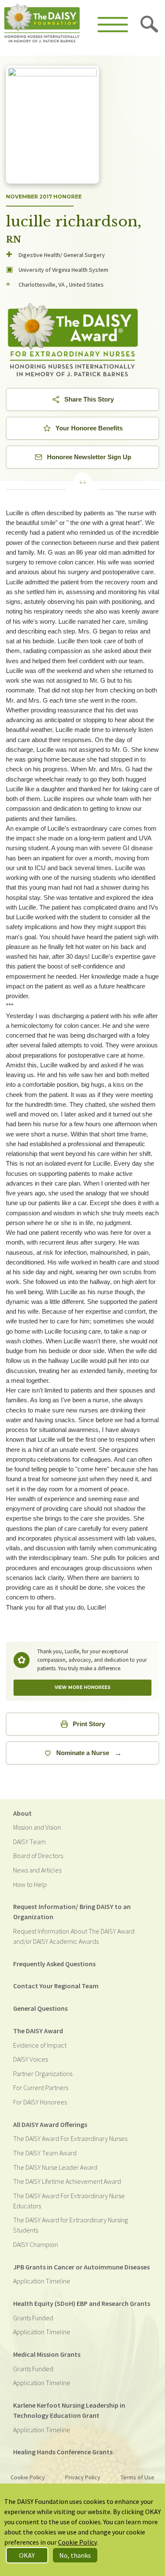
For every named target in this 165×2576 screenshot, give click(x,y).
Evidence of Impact (40, 2045)
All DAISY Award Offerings (50, 2124)
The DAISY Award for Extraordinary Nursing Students (70, 2225)
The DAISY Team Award (45, 2153)
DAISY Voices (30, 2059)
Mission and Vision (37, 1827)
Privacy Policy (83, 2477)
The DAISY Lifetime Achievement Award (67, 2181)
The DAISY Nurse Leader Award (55, 2167)
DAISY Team (29, 1842)
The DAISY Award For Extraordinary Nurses (70, 2138)
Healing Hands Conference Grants (63, 2452)
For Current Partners (41, 2088)
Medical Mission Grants (47, 2354)
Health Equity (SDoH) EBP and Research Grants (82, 2303)
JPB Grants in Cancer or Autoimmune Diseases (81, 2267)
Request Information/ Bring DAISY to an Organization (72, 1912)
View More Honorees (82, 1687)
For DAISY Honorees (40, 2102)
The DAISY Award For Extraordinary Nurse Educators (69, 2201)
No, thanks (75, 2555)
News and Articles (37, 1870)
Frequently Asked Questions (54, 1964)
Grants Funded (33, 2318)
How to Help (30, 1884)
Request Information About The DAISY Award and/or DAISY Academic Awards (74, 1936)
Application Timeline (42, 2281)
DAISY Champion (36, 2244)
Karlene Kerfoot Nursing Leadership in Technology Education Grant (69, 2410)
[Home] (42, 24)
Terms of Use (137, 2477)
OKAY (27, 2555)
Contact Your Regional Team (56, 1986)
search (150, 25)
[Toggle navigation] (113, 25)
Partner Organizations (43, 2074)
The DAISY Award (38, 2031)
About (22, 1813)
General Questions (40, 2008)
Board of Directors (38, 1856)
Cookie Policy (28, 2477)
